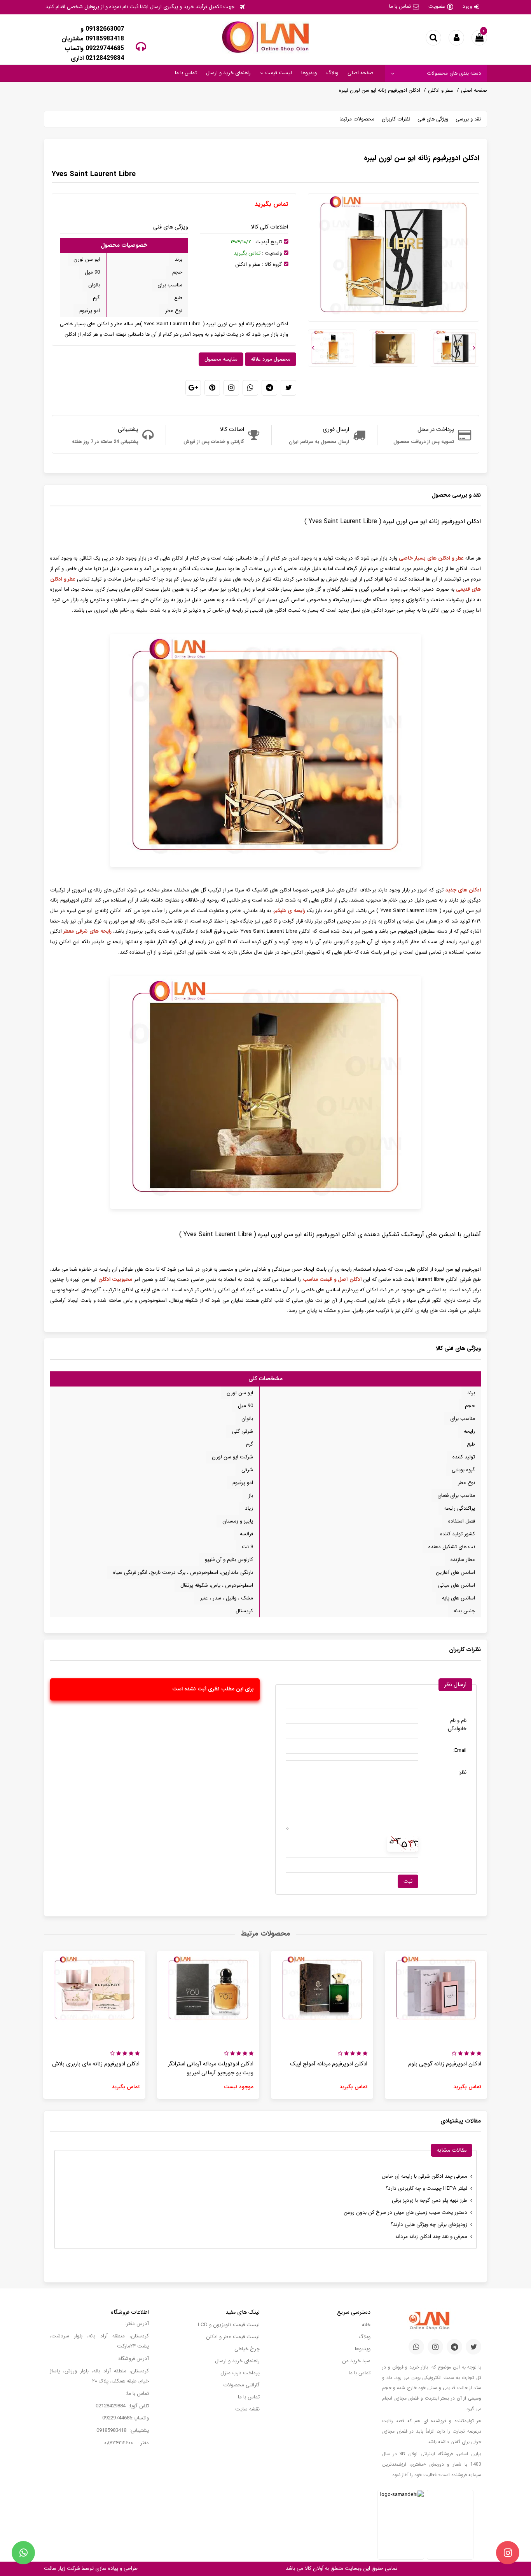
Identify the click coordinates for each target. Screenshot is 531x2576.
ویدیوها (309, 73)
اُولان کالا (313, 2568)
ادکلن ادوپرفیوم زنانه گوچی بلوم (445, 2064)
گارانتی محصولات (241, 2385)
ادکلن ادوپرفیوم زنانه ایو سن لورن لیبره (380, 90)
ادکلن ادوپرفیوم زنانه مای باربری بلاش (96, 2064)
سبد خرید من (356, 2361)
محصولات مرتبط (357, 119)
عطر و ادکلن (441, 90)
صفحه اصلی (361, 73)
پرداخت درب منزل (240, 2373)
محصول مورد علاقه (271, 359)
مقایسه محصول (221, 359)
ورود (467, 6)
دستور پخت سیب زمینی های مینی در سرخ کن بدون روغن (405, 2212)
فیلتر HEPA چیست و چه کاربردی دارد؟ (426, 2188)
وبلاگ (332, 73)
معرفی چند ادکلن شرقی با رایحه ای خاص (424, 2176)
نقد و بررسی (468, 119)
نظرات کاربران (396, 119)
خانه (366, 2325)
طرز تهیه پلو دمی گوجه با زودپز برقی (430, 2200)
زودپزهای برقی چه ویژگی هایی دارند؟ (429, 2225)
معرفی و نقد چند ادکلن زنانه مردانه (431, 2237)
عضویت (437, 6)
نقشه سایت (247, 2409)
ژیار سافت (55, 2568)
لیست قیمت (278, 73)
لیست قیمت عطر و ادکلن (233, 2337)
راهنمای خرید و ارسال (228, 73)
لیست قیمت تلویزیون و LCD (229, 2325)
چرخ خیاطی (247, 2349)
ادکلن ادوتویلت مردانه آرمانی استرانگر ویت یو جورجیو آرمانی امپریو (211, 2068)
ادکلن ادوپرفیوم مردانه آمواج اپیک (329, 2064)
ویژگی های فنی (433, 119)
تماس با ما (400, 6)
